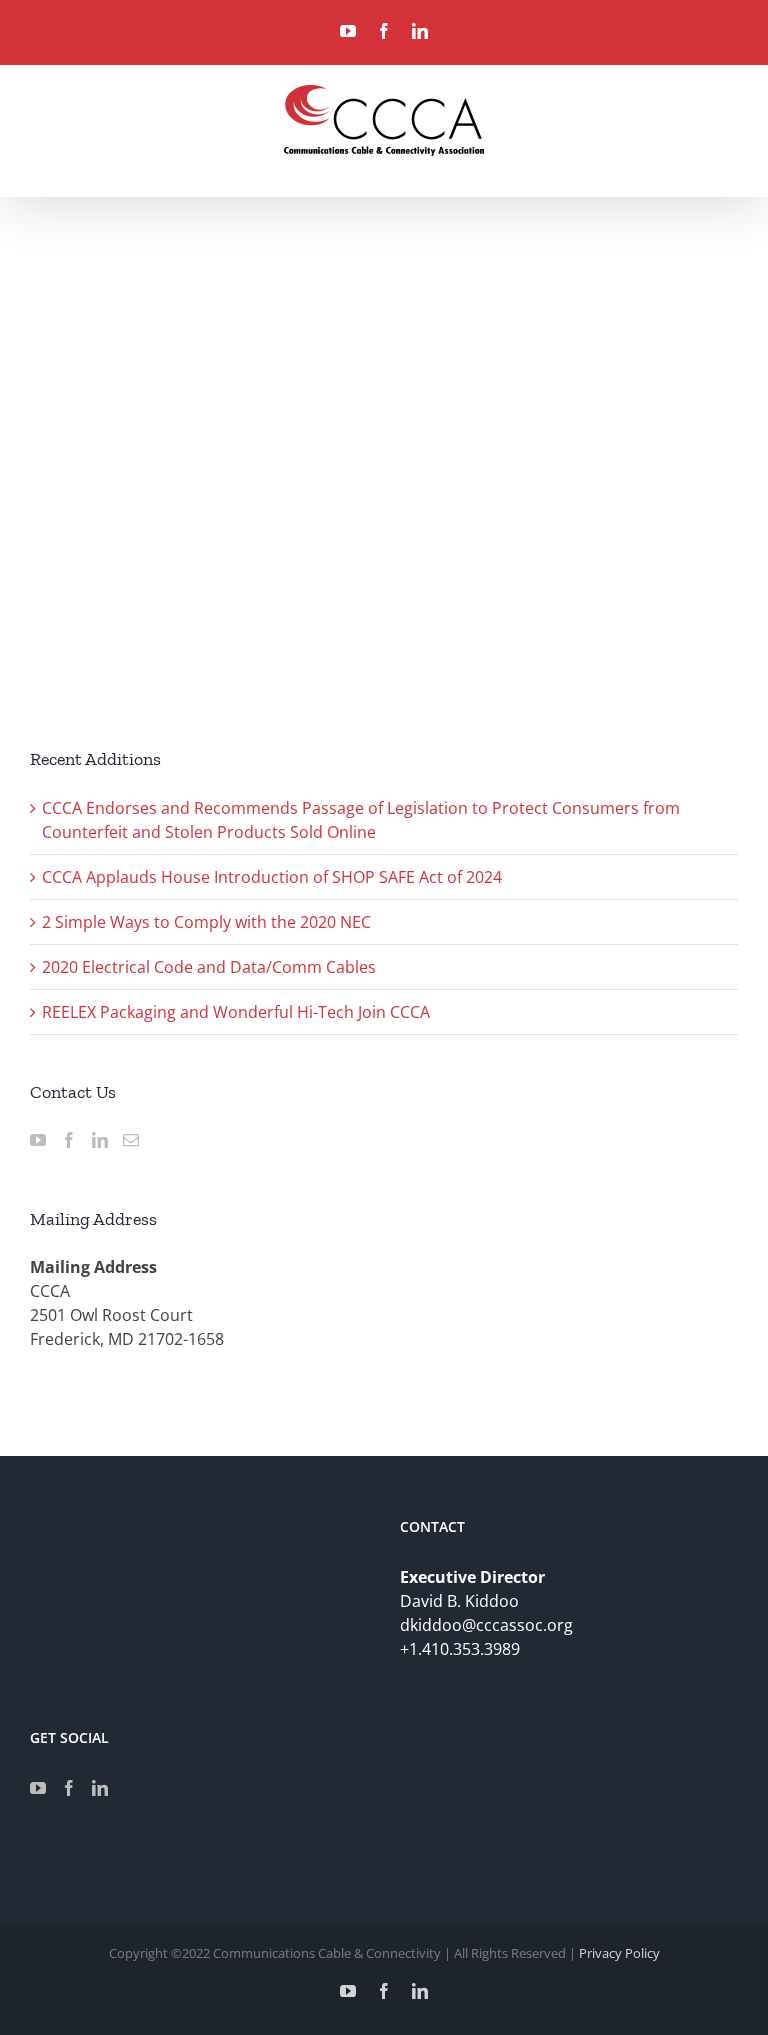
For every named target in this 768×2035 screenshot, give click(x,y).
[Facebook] (69, 1140)
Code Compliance (200, 553)
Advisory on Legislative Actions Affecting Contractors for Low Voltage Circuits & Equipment (178, 499)
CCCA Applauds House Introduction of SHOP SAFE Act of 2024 (272, 877)
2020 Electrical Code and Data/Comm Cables (209, 967)
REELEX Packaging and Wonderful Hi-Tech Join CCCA (236, 1012)
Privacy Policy (619, 1953)
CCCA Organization (86, 553)
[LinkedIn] (100, 1140)
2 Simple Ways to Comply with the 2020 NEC (206, 922)
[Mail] (131, 1140)
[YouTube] (38, 1140)
